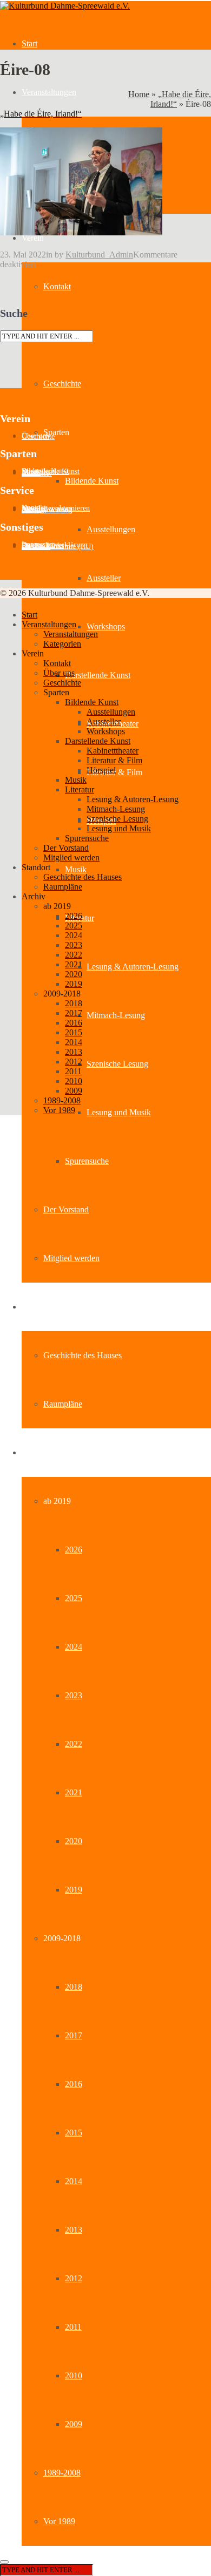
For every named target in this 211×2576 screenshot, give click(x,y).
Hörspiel (101, 770)
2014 (74, 2181)
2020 (74, 1841)
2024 (74, 1647)
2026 (74, 1550)
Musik (76, 869)
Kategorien (62, 644)
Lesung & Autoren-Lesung (133, 967)
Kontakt (57, 286)
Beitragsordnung (47, 510)
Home (139, 94)
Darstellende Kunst (98, 675)
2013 (74, 2230)
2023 (74, 1695)
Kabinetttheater (113, 751)
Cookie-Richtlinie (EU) (58, 547)
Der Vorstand (66, 1209)
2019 (74, 1890)
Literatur (80, 789)
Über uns (59, 673)
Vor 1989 (59, 2521)
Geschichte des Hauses (83, 1355)
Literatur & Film (114, 760)
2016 (74, 2084)
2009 (74, 2424)
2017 (74, 2035)
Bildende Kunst (92, 481)
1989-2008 (62, 2473)
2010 (74, 2375)
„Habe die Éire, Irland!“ (41, 114)
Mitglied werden (71, 1258)
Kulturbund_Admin (99, 255)
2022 (74, 1744)
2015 (74, 2133)
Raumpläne (63, 1404)
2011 (73, 2327)
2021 (74, 1792)
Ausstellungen (111, 529)
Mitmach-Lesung (116, 1015)
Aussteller (104, 578)
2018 (74, 1987)
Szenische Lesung (117, 1064)
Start (29, 43)
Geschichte (62, 384)
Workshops (106, 626)
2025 (74, 1598)
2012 (74, 2278)
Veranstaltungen (49, 92)
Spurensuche (87, 1161)
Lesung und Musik (119, 1112)
